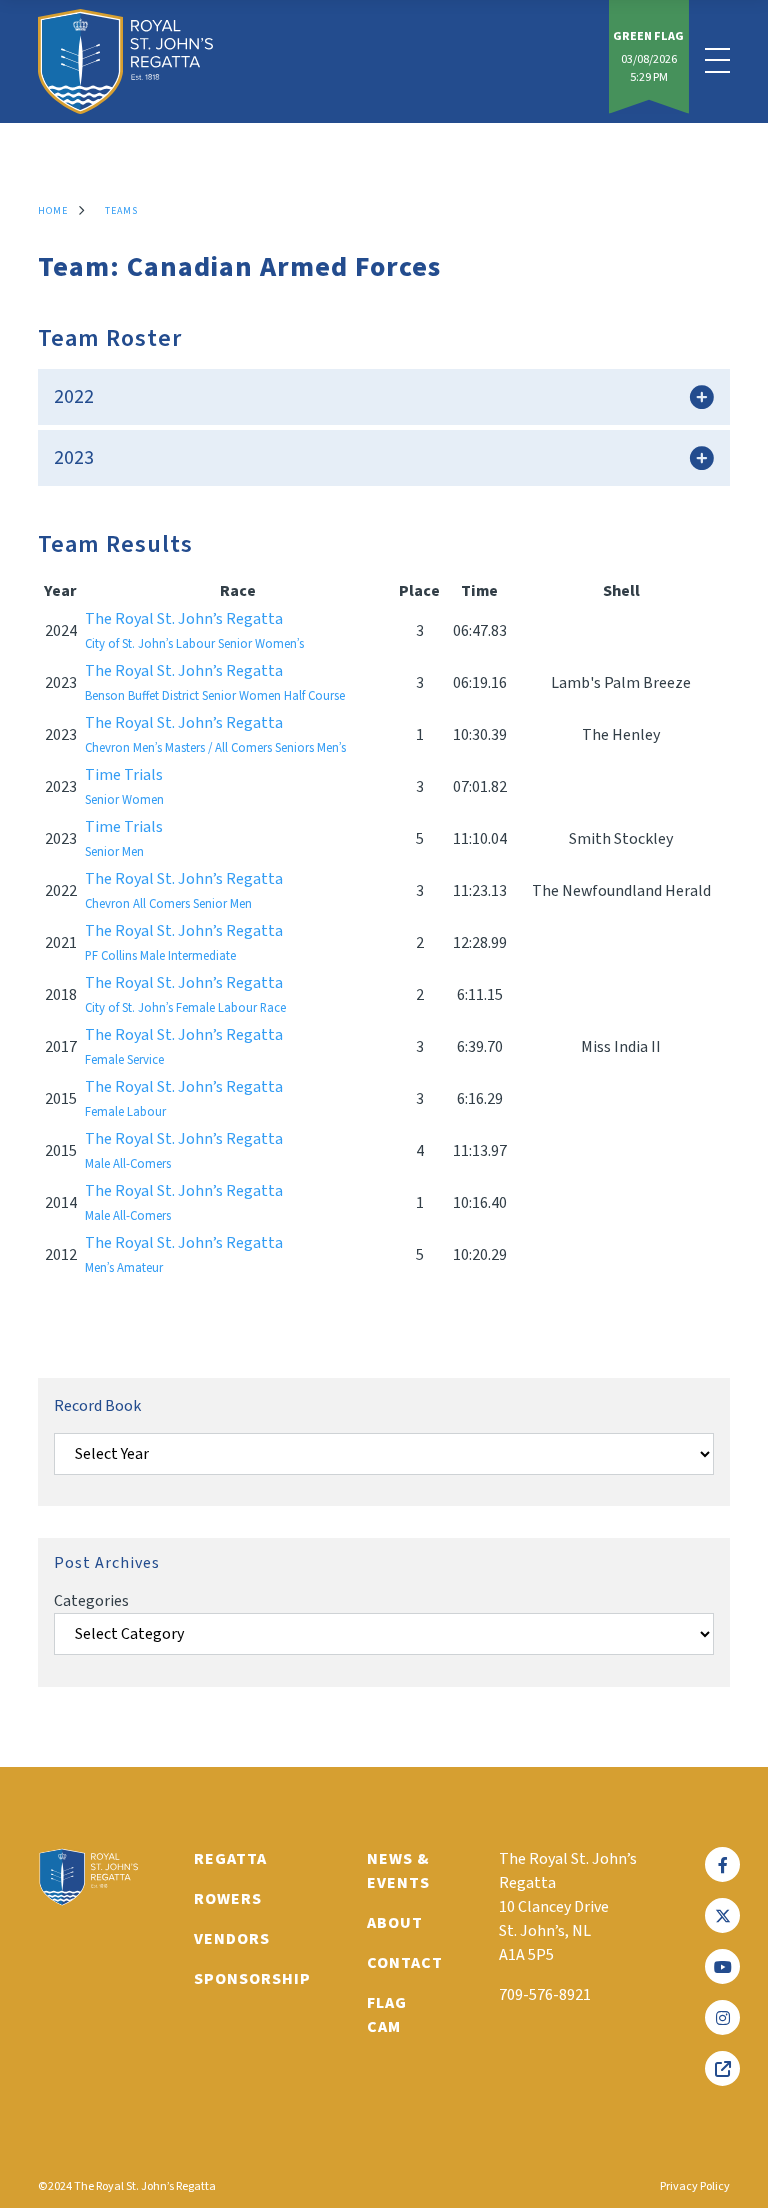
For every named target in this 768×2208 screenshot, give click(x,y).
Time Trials (124, 786)
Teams (121, 211)
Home (53, 211)
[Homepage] (125, 61)
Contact (405, 1963)
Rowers (228, 1899)
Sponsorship (252, 1979)
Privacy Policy (695, 2186)
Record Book (97, 1406)
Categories (91, 1601)
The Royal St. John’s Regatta (194, 630)
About (395, 1923)
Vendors (232, 1939)
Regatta (230, 1859)
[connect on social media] (722, 1864)
